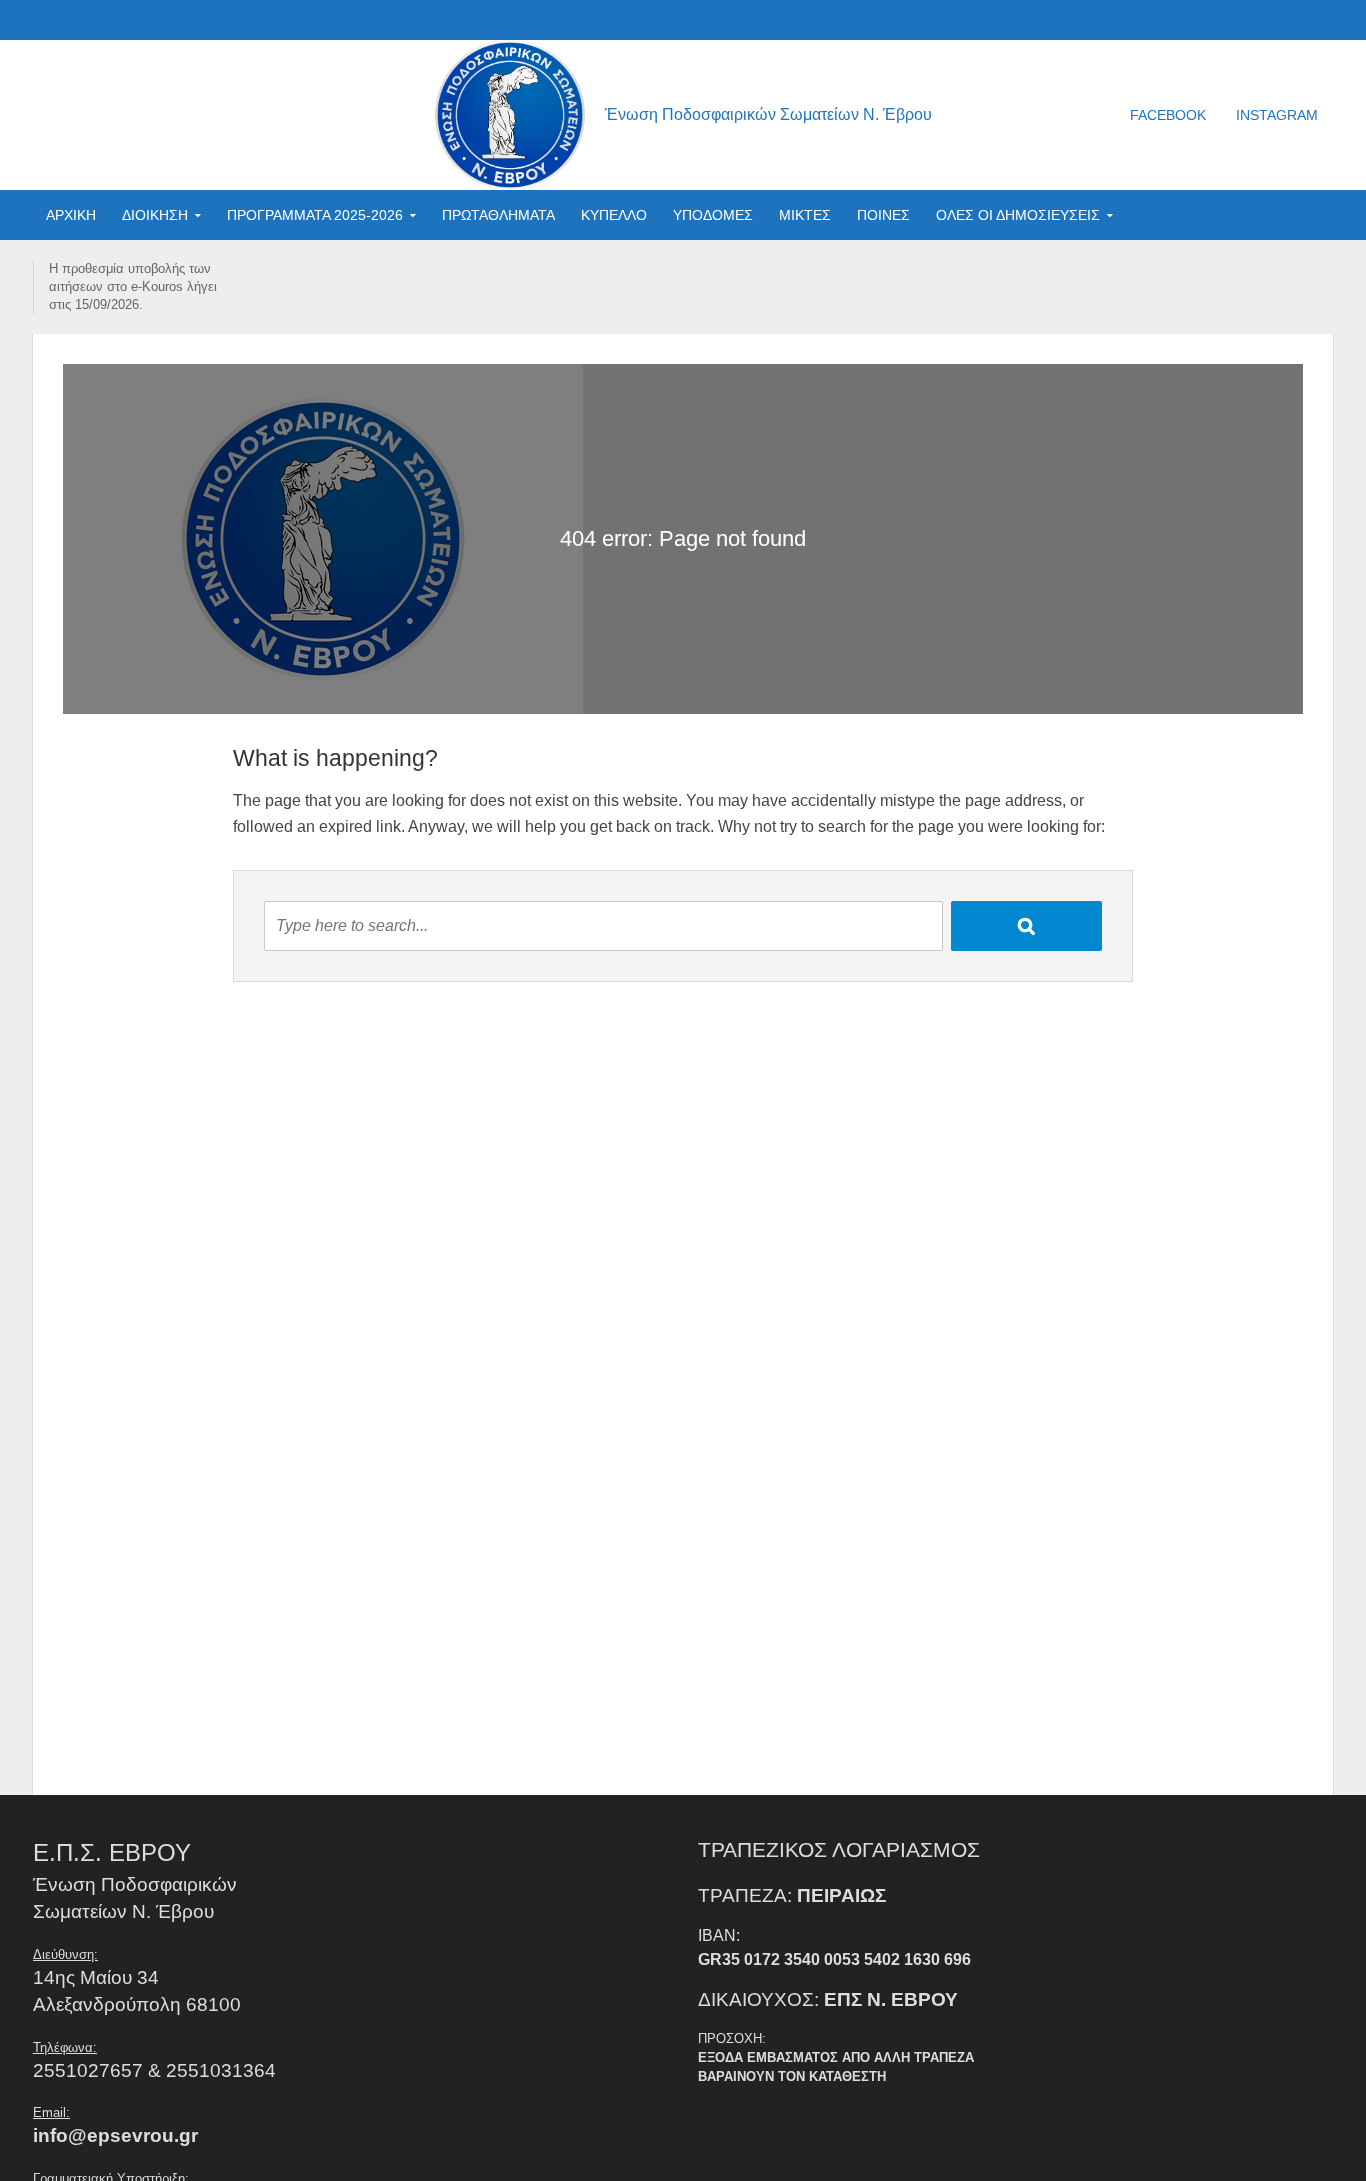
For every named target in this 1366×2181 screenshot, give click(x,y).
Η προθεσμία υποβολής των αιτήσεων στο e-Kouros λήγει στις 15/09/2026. (133, 286)
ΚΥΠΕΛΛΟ (614, 215)
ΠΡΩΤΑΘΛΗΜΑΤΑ (498, 215)
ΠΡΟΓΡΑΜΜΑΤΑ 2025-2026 (315, 215)
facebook (1168, 115)
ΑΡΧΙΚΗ (71, 215)
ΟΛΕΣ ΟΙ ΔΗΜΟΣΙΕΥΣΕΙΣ (1018, 215)
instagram (1277, 115)
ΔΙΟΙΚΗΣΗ (155, 215)
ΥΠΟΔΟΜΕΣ (713, 215)
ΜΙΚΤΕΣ (805, 215)
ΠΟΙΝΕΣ (883, 215)
